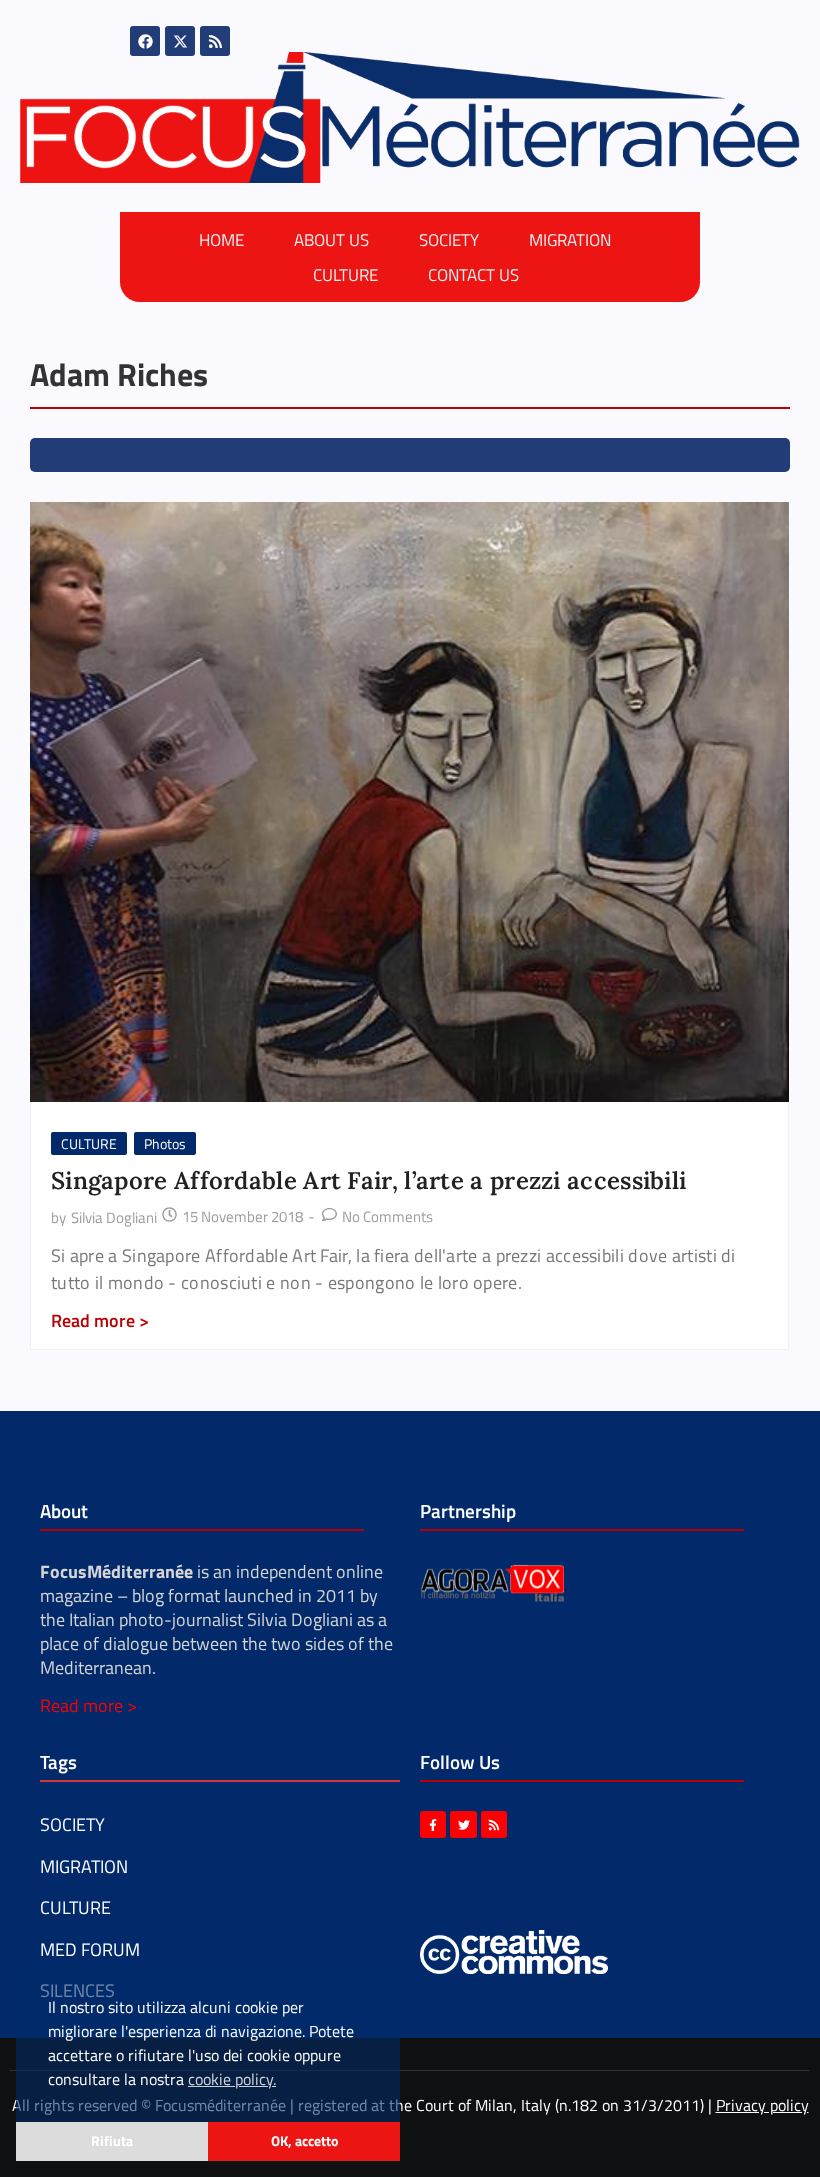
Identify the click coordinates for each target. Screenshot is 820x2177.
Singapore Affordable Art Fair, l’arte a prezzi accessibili (368, 1180)
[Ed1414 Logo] (410, 117)
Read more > (88, 1705)
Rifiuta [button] (112, 2141)
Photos (165, 1143)
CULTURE (345, 275)
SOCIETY (449, 240)
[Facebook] (145, 41)
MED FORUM (90, 1949)
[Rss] (215, 41)
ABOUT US (331, 240)
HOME (221, 240)
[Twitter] (463, 1824)
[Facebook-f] (433, 1824)
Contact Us (473, 275)
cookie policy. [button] (232, 2079)
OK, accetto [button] (304, 2141)
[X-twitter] (180, 41)
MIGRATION (570, 240)
